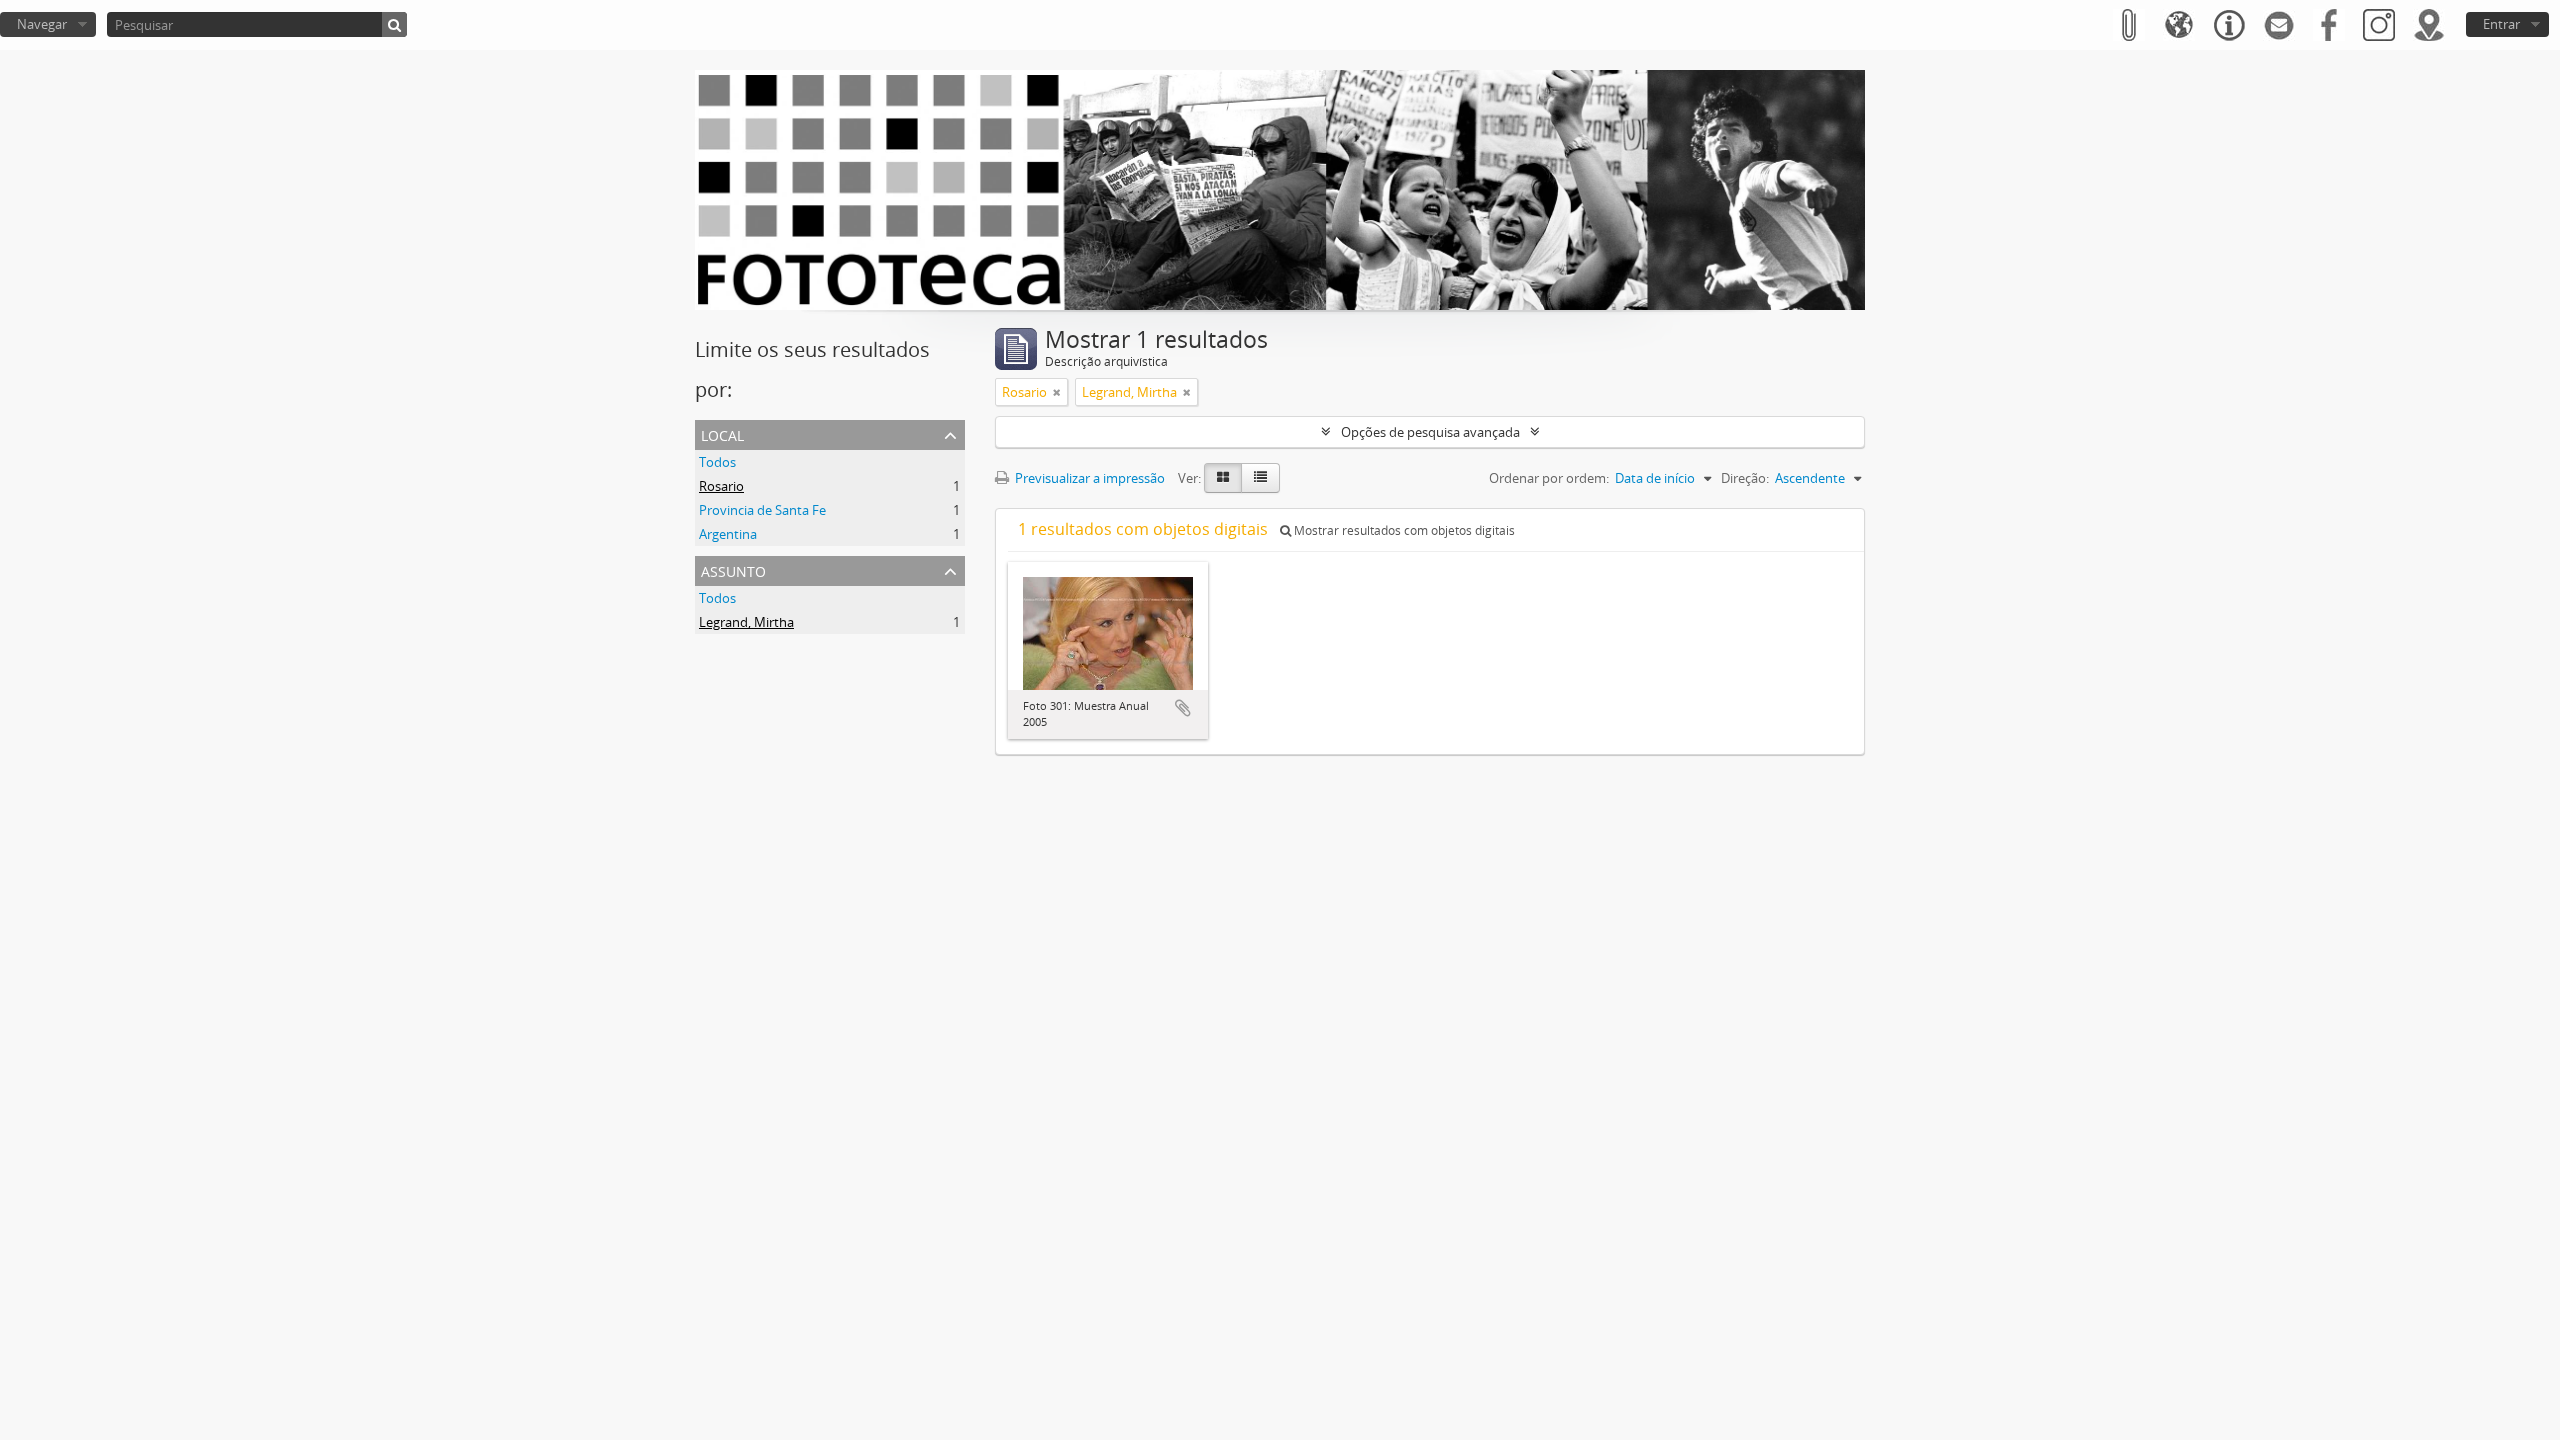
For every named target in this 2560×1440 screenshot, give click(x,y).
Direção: (1745, 478)
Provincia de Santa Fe (762, 510)
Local (722, 433)
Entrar (2501, 24)
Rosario (721, 486)
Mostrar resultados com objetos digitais (1403, 530)
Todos (717, 462)
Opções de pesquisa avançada (1430, 432)
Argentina (728, 534)
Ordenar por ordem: (1549, 478)
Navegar (42, 24)
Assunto (733, 569)
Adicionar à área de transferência (1183, 708)
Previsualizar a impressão (1088, 478)
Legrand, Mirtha (746, 622)
